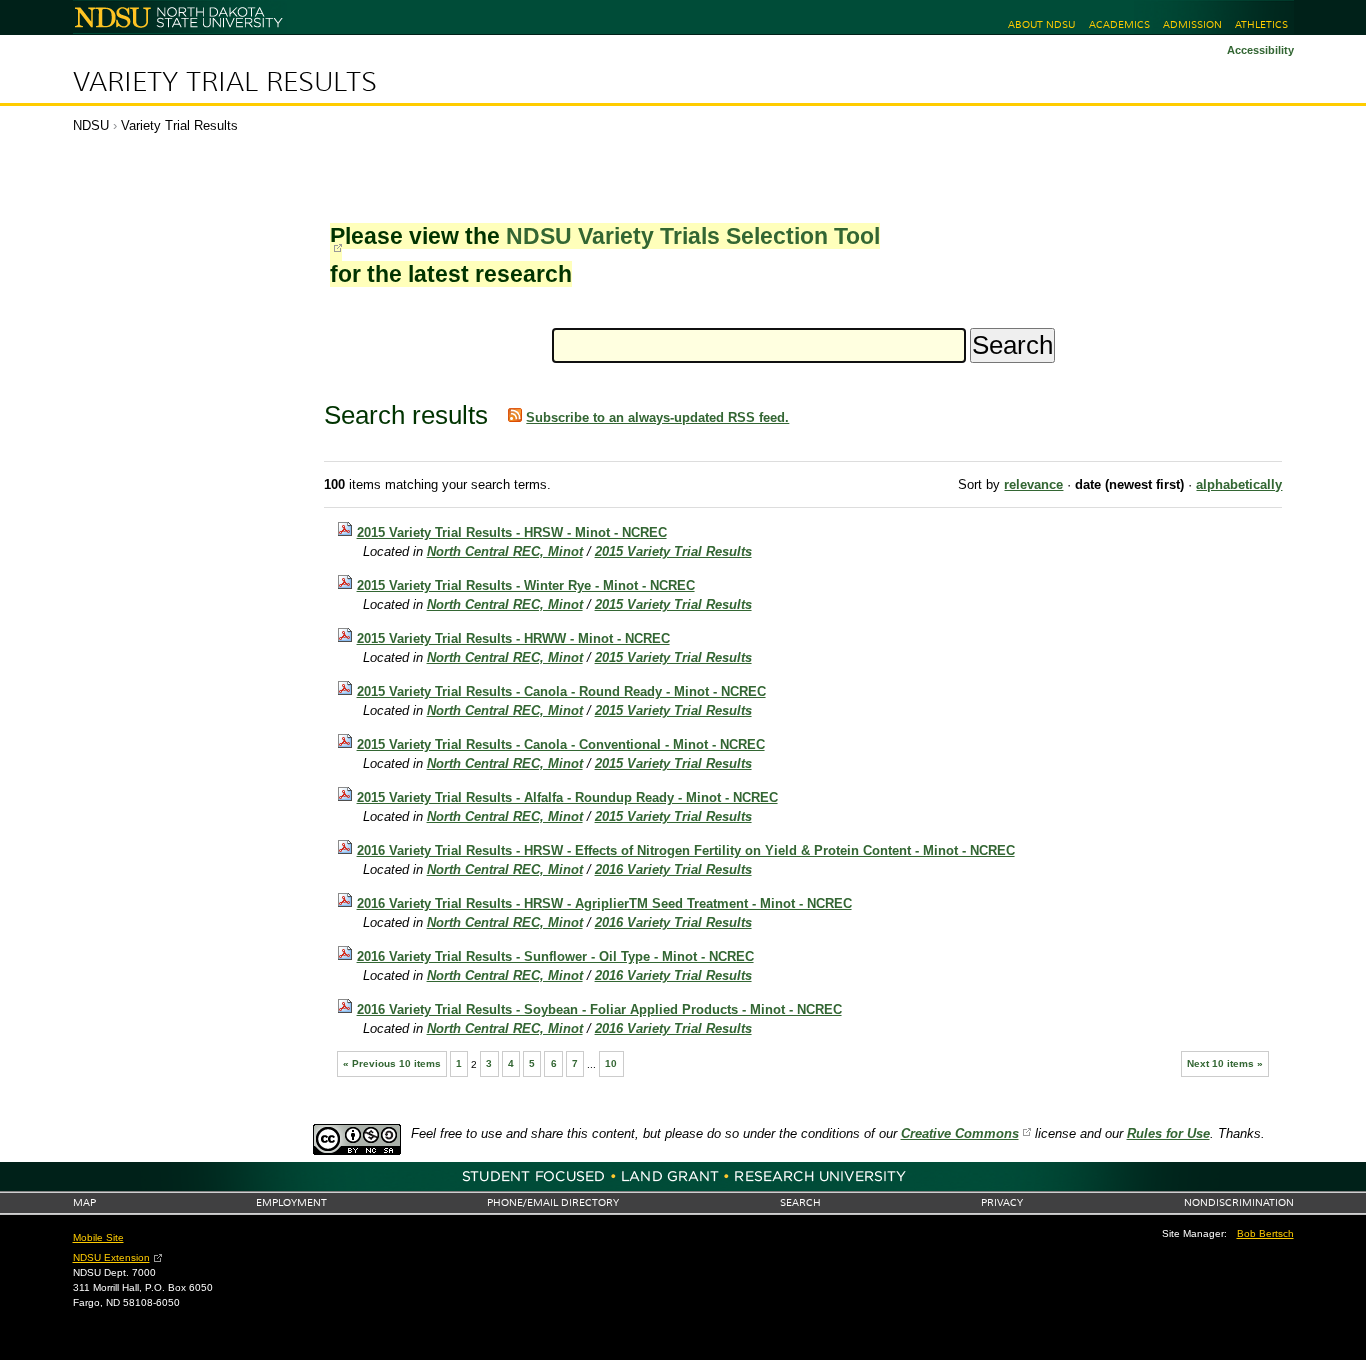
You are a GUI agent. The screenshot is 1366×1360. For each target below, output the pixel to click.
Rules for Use (1168, 1133)
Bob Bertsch (1265, 1233)
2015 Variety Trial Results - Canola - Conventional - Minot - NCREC (561, 744)
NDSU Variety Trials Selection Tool (693, 236)
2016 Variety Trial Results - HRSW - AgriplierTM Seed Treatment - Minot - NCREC (604, 903)
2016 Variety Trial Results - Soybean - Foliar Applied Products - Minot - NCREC (599, 1009)
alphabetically (1239, 484)
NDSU (91, 125)
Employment (291, 1202)
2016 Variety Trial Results (673, 869)
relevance (1033, 484)
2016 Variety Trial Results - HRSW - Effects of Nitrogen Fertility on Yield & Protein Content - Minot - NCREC (686, 850)
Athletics (1261, 24)
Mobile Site (98, 1237)
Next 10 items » (1225, 1063)
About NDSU (1041, 24)
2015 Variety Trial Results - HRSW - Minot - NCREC (512, 532)
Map (84, 1202)
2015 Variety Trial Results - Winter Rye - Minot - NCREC (526, 585)
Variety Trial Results (225, 82)
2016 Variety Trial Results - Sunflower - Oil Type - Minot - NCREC (555, 956)
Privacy (1002, 1202)
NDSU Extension (111, 1257)
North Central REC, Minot (505, 551)
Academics (1119, 24)
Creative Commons (960, 1133)
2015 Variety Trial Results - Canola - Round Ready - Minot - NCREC (561, 691)
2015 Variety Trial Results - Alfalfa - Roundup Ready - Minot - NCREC (567, 797)
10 (611, 1063)
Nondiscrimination (1239, 1202)
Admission (1192, 24)
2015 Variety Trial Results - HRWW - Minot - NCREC (513, 638)
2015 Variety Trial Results (673, 551)
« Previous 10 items (392, 1063)
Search (800, 1202)
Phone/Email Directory (553, 1202)
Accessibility (1260, 50)
